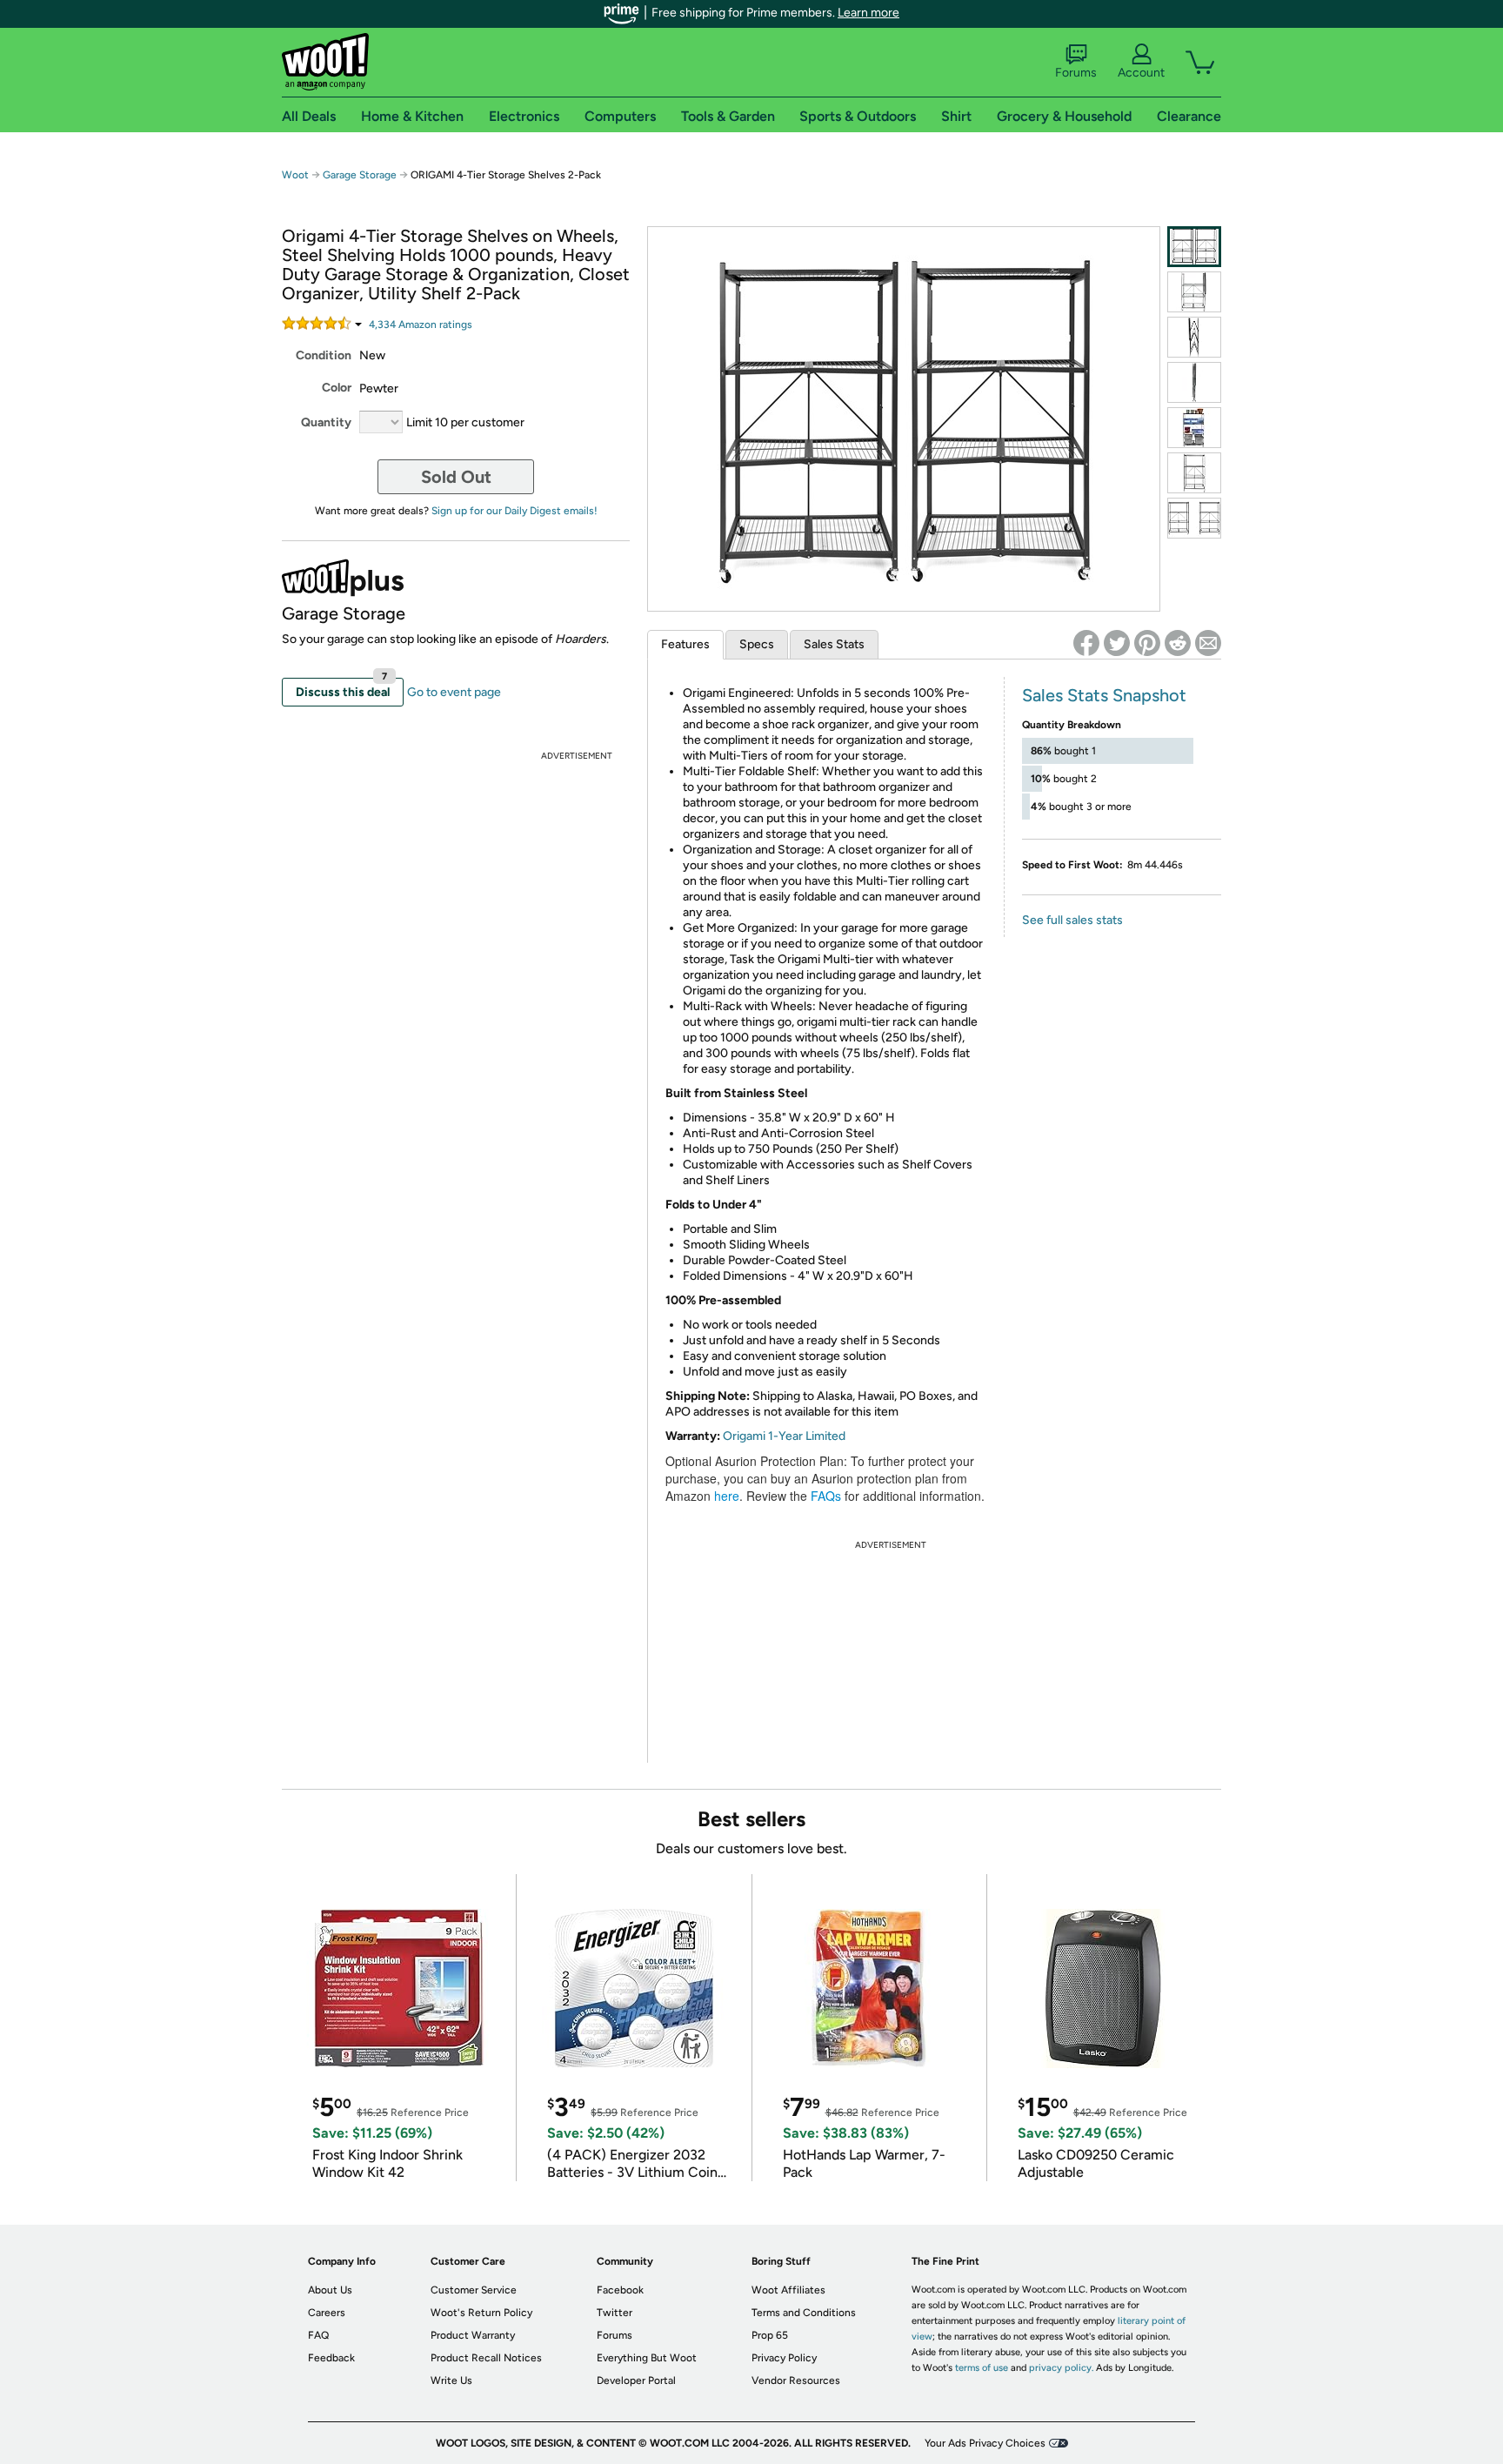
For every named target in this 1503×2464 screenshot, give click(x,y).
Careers (327, 2313)
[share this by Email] (1208, 643)
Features (685, 644)
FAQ (318, 2335)
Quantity (326, 422)
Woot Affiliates (788, 2290)
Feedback (331, 2358)
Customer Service (474, 2290)
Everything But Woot (647, 2358)
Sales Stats (834, 644)
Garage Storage (360, 175)
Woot (295, 175)
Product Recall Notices (486, 2358)
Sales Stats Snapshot (1104, 695)
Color (337, 388)
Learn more (868, 13)
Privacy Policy (784, 2358)
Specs (757, 644)
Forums (1076, 73)
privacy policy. (1061, 2368)
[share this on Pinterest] (1147, 643)
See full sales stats (1072, 920)
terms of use (982, 2368)
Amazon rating (421, 325)
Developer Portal (636, 2380)
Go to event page (454, 692)
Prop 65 (770, 2335)
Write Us (451, 2380)
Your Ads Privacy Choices (985, 2443)
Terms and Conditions (804, 2313)
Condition (324, 355)
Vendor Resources (796, 2380)
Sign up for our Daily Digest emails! (514, 511)
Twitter (615, 2313)
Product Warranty (473, 2335)
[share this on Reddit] (1178, 643)
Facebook (620, 2290)
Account (1141, 73)
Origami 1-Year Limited (784, 1436)
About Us (330, 2290)
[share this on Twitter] (1117, 643)
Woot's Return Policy (481, 2313)
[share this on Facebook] (1086, 643)
